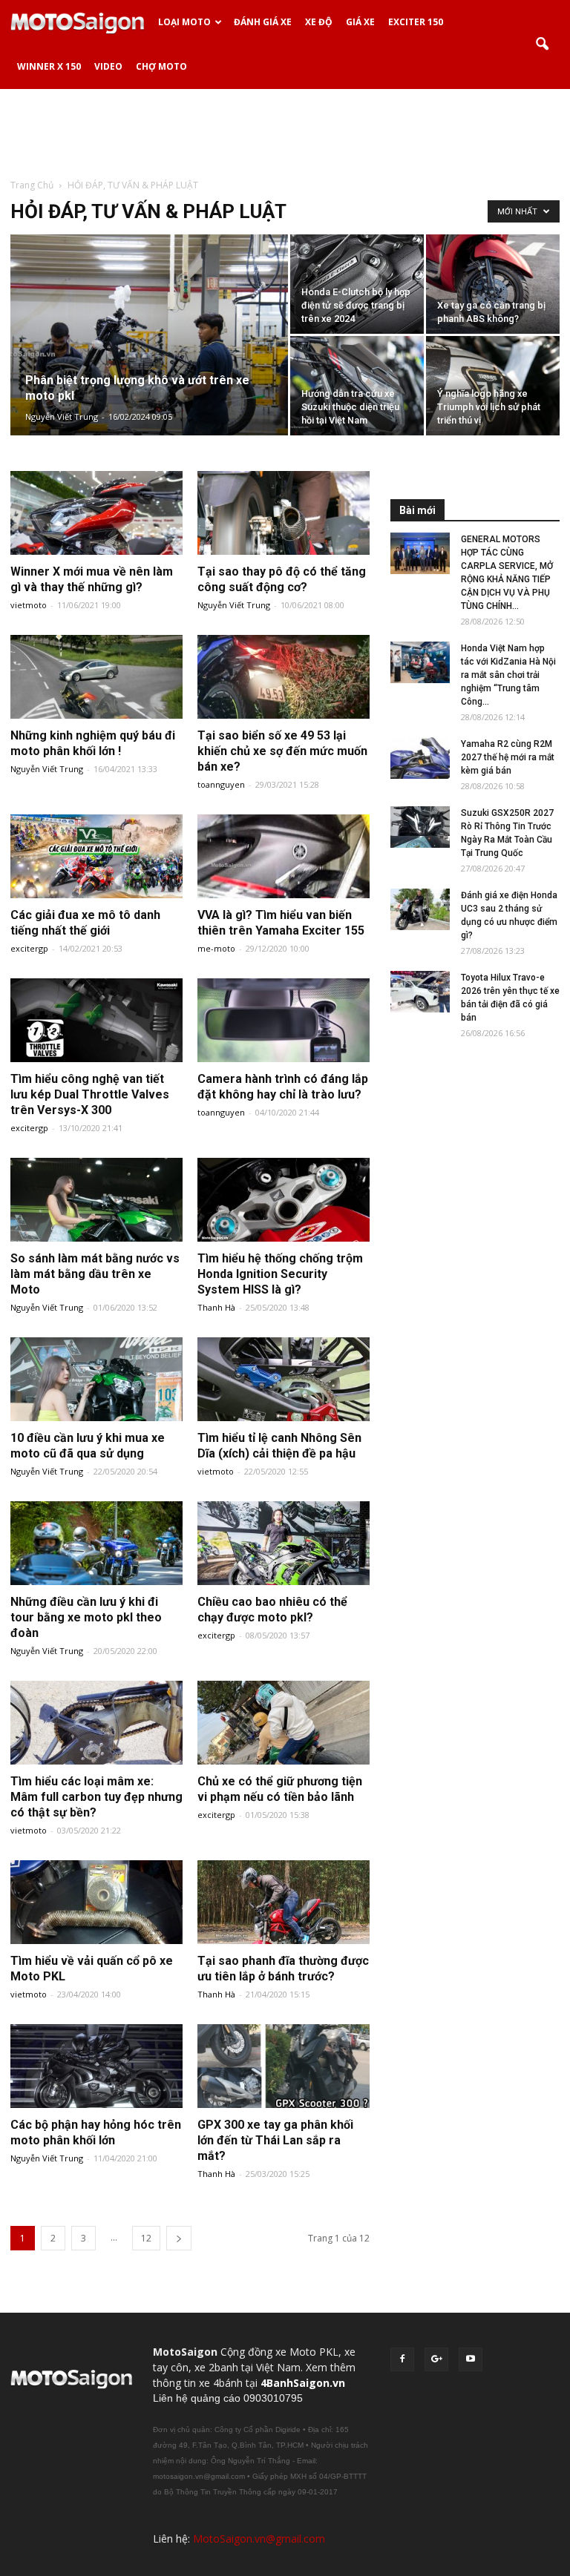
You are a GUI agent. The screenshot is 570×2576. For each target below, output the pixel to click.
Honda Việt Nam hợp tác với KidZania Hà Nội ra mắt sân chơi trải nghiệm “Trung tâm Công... (508, 675)
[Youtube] (471, 2359)
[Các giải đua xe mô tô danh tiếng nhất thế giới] (96, 857)
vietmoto (29, 605)
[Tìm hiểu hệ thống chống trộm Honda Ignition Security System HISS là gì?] (284, 1200)
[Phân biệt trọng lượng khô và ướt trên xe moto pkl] (149, 355)
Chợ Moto (161, 66)
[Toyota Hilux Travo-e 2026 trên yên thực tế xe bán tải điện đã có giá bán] (420, 992)
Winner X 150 (49, 66)
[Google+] (436, 2359)
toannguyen (221, 784)
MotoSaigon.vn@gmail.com (259, 2539)
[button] (542, 45)
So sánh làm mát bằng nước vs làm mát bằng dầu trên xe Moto (95, 1274)
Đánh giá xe (263, 22)
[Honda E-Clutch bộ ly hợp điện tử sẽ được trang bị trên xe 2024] (357, 284)
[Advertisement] (285, 133)
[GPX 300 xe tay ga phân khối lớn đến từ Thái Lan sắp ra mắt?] (284, 2067)
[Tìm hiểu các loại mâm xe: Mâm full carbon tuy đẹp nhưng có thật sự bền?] (96, 1723)
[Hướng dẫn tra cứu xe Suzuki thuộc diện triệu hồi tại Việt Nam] (357, 386)
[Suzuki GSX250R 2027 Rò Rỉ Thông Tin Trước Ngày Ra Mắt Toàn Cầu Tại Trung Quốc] (420, 827)
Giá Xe (360, 22)
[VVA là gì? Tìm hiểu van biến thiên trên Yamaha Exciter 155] (284, 857)
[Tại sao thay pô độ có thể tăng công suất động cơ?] (284, 514)
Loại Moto (184, 22)
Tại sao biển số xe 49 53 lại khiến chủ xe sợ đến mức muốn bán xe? (282, 751)
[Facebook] (402, 2359)
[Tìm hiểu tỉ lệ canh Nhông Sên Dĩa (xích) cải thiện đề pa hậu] (284, 1380)
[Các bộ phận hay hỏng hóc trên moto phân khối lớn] (96, 2067)
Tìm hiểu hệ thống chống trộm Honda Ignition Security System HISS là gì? (280, 1274)
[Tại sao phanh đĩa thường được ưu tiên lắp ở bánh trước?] (284, 1903)
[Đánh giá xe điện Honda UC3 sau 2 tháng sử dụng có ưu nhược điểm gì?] (420, 909)
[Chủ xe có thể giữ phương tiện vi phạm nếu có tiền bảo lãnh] (284, 1723)
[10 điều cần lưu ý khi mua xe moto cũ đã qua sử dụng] (96, 1380)
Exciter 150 (416, 22)
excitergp (29, 948)
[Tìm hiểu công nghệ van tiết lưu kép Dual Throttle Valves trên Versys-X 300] (96, 1021)
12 (146, 2238)
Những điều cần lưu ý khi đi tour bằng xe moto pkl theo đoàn (86, 1617)
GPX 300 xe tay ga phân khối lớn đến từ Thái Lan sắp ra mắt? (275, 2140)
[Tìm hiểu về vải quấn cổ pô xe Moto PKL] (96, 1903)
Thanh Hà (216, 1307)
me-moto (216, 948)
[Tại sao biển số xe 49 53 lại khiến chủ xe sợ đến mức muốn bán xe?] (284, 678)
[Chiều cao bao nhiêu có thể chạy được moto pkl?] (284, 1544)
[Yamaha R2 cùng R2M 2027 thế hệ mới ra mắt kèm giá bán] (420, 758)
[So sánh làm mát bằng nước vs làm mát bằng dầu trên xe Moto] (96, 1200)
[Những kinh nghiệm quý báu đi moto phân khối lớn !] (96, 678)
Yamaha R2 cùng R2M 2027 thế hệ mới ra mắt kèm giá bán (508, 757)
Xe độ (319, 22)
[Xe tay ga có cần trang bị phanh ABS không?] (493, 284)
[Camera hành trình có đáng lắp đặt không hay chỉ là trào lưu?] (284, 1021)
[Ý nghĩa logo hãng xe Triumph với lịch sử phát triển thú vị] (493, 386)
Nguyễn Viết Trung (62, 416)
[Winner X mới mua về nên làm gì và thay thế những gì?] (96, 514)
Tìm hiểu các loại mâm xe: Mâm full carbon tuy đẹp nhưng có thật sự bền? (96, 1797)
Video (108, 66)
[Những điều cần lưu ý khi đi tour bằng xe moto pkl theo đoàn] (96, 1544)
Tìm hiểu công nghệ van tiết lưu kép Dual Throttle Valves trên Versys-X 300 (90, 1094)
